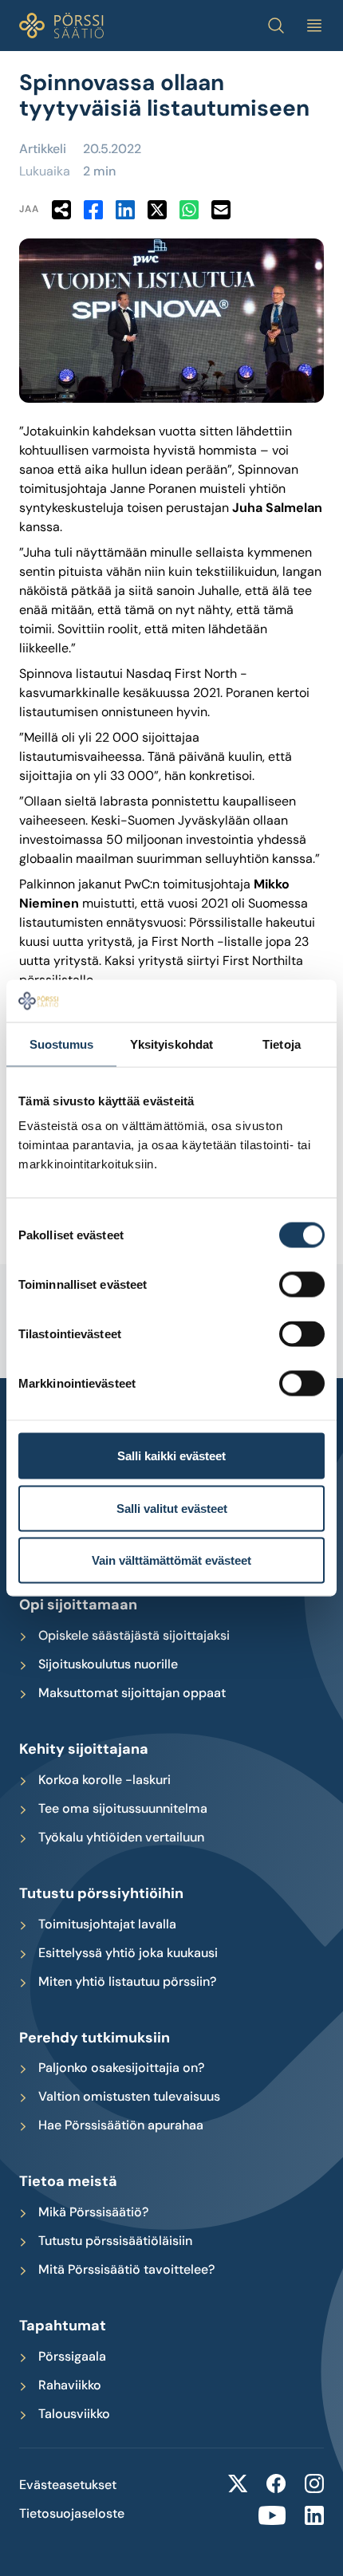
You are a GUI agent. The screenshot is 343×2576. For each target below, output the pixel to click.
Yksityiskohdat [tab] (171, 1044)
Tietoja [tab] (282, 1044)
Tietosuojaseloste (72, 2514)
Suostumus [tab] (62, 1044)
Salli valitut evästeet (172, 1508)
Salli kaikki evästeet (171, 1456)
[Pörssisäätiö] (61, 26)
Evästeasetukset (68, 2485)
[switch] (302, 1285)
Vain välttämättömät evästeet (171, 1560)
